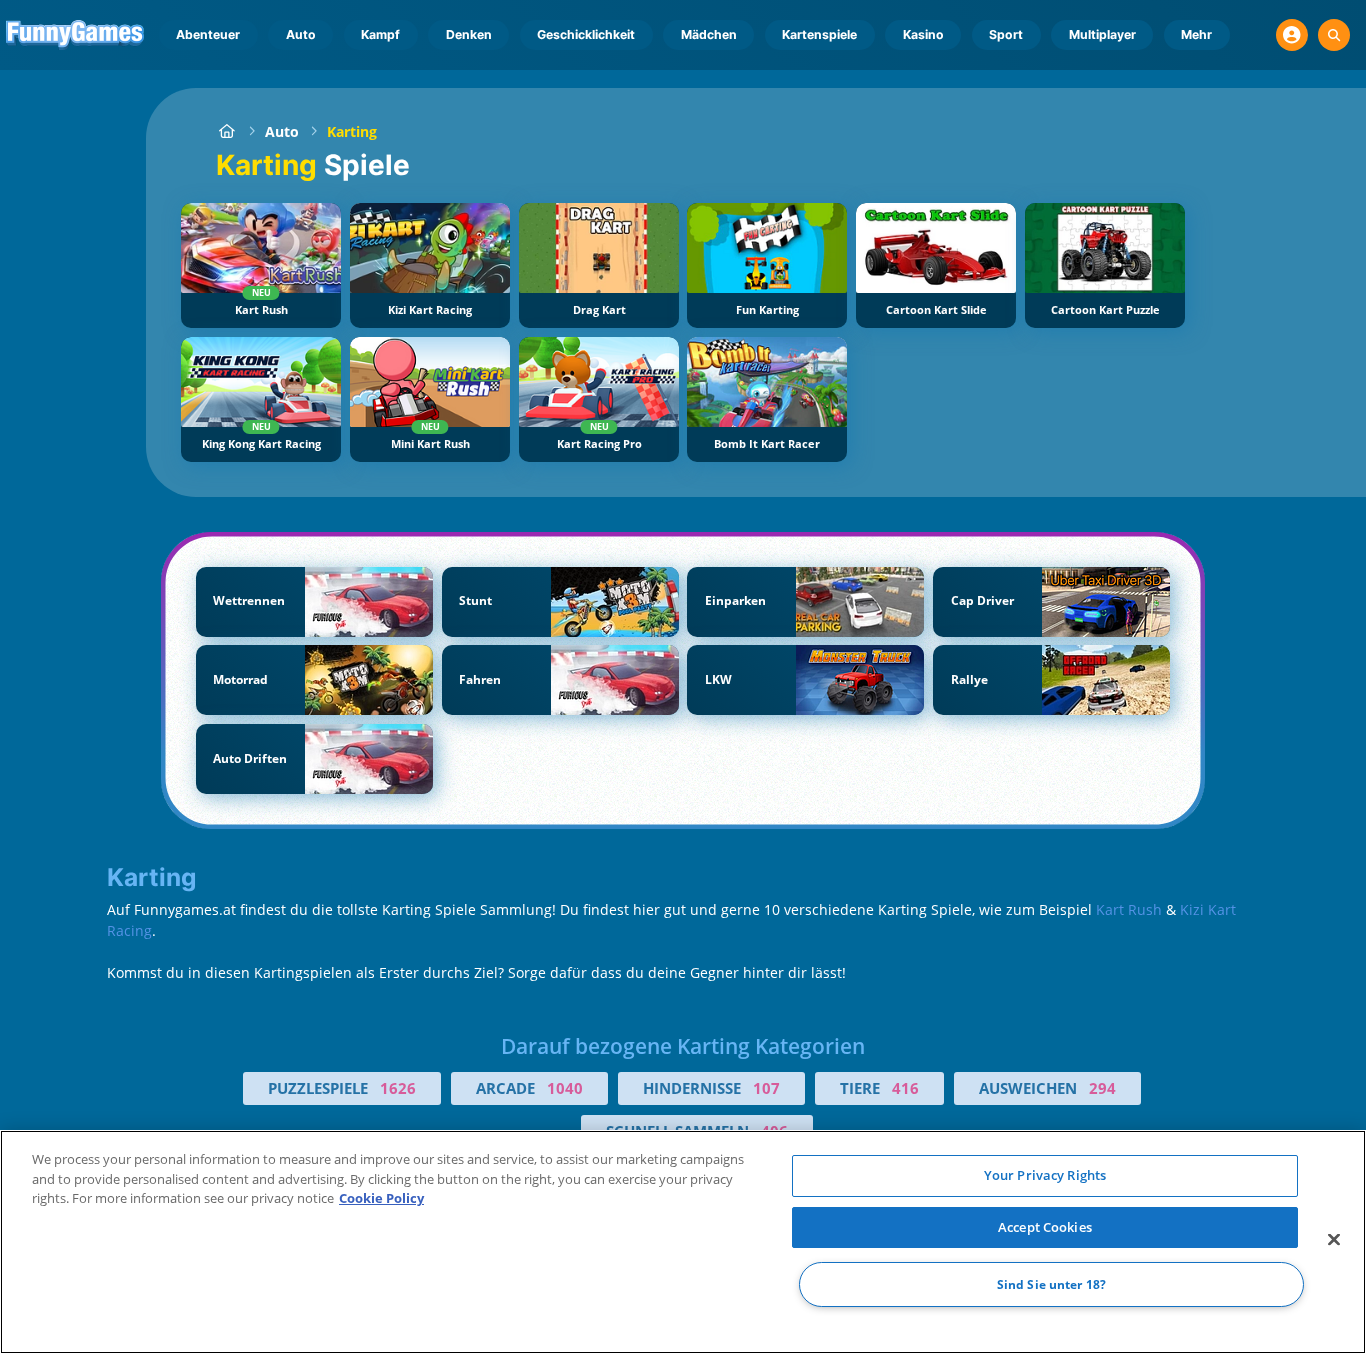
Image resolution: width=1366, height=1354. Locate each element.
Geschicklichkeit (586, 34)
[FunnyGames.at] (226, 131)
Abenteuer (208, 34)
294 (1102, 1088)
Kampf (380, 34)
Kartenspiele (819, 34)
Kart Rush (1129, 909)
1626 (398, 1088)
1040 (565, 1088)
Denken (469, 34)
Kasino (923, 34)
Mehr (1196, 34)
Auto (301, 34)
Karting (352, 131)
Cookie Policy (381, 1198)
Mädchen (709, 34)
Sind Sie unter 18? (1051, 1284)
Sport (1006, 34)
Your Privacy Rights (1045, 1175)
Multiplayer (1102, 34)
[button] (1292, 35)
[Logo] (75, 35)
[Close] (1334, 1240)
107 (766, 1088)
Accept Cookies (1045, 1227)
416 (905, 1088)
